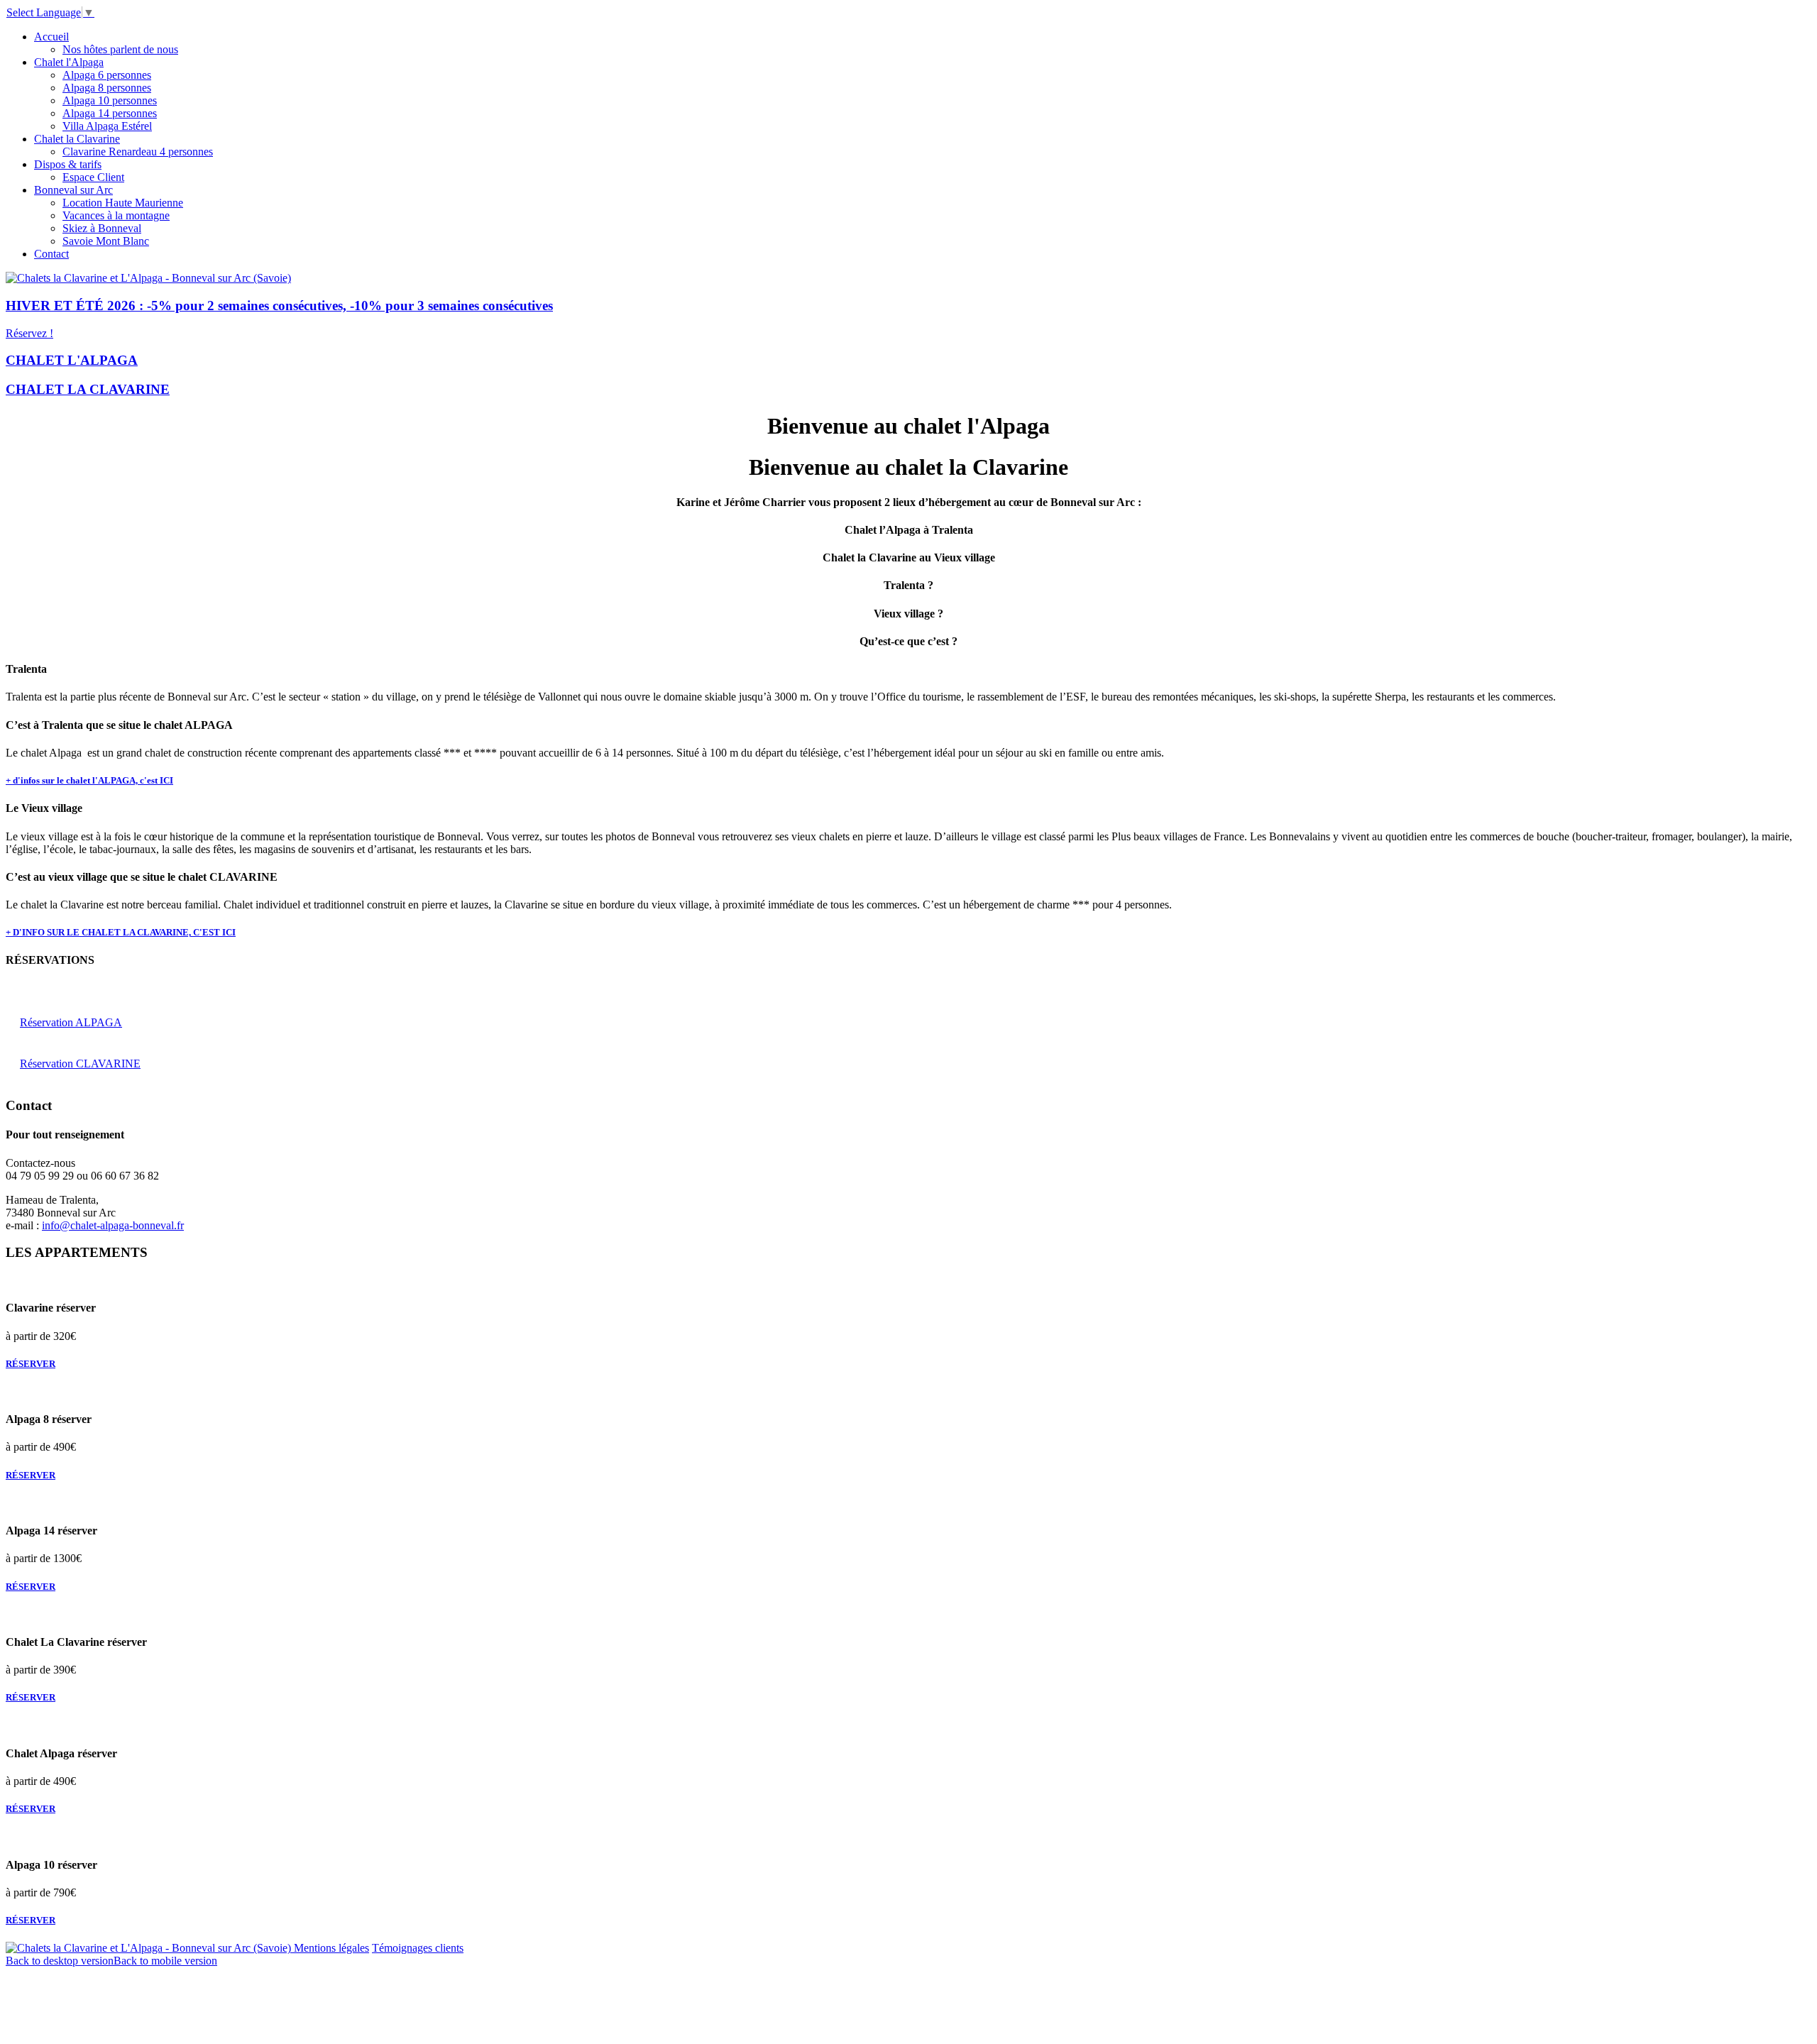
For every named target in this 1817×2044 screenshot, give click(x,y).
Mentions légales (331, 1948)
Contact (51, 254)
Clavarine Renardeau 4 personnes (138, 152)
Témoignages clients (418, 1948)
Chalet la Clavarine (77, 139)
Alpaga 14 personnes (110, 113)
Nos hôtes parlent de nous (120, 49)
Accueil (51, 37)
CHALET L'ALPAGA (72, 360)
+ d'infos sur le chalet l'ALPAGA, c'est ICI (89, 780)
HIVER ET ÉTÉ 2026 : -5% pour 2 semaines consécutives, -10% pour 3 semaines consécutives (279, 306)
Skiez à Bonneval (102, 228)
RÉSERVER (31, 1364)
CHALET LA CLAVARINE (88, 389)
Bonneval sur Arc (73, 190)
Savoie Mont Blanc (106, 241)
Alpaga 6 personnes (107, 75)
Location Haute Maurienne (123, 203)
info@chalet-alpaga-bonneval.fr (113, 1225)
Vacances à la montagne (116, 215)
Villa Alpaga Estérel (107, 126)
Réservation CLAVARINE (80, 1064)
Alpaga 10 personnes (110, 100)
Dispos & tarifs (68, 164)
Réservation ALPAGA (71, 1022)
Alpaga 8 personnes (107, 88)
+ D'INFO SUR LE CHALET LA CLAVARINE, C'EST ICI (121, 932)
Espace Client (93, 177)
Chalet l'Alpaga (69, 62)
